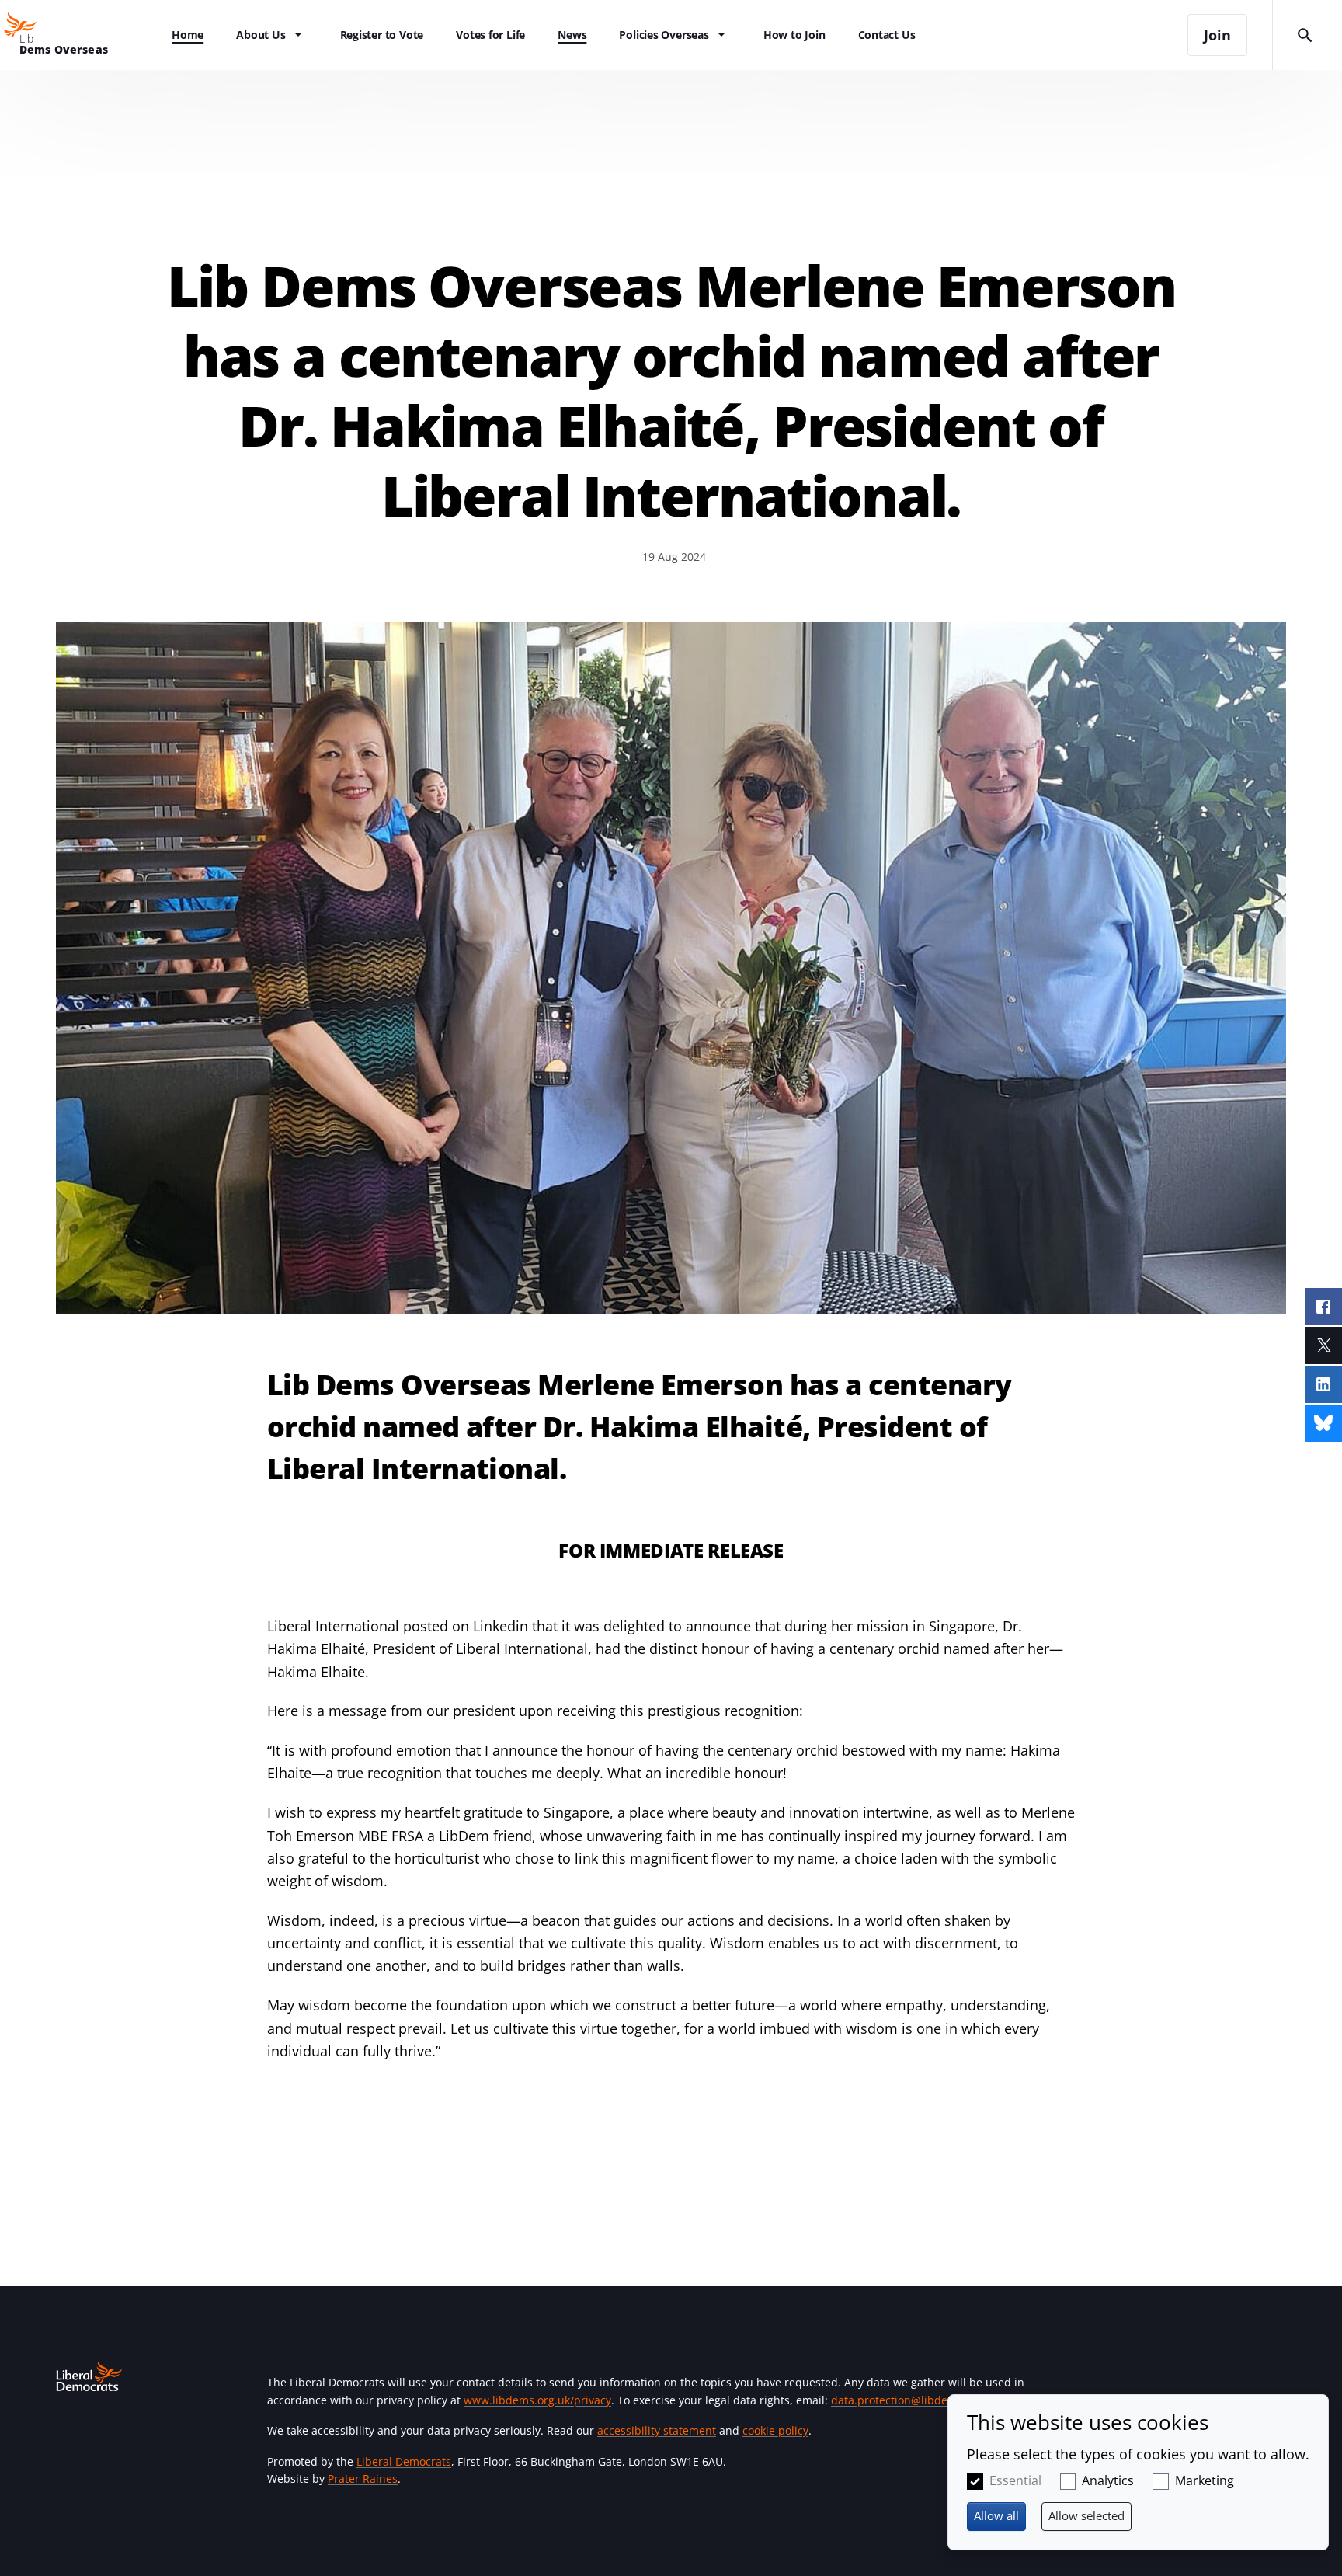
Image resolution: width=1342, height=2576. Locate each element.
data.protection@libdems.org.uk (915, 2400)
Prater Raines (363, 2479)
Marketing (1205, 2480)
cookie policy (775, 2430)
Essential (1015, 2480)
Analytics (1108, 2480)
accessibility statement (657, 2430)
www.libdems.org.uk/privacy (537, 2400)
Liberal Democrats (404, 2461)
